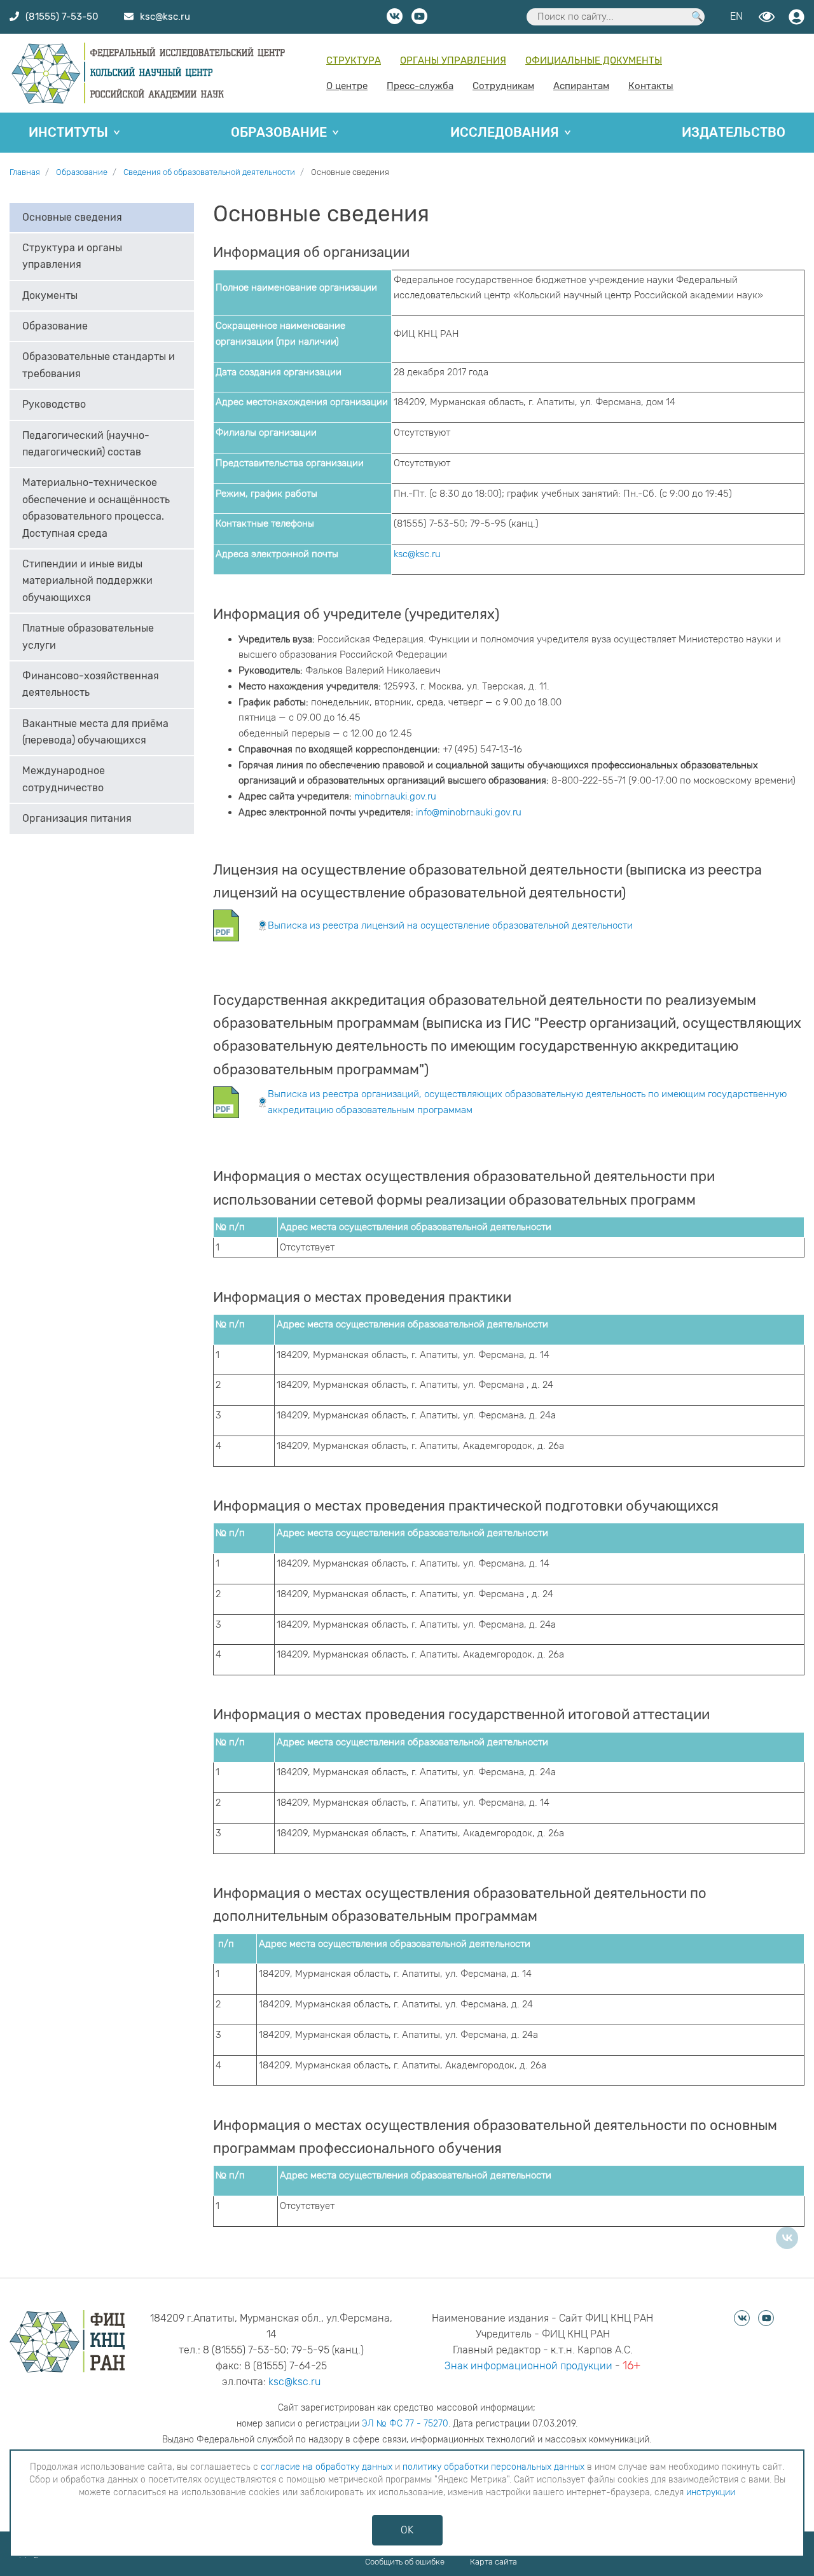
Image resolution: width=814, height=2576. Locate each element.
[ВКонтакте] (787, 2238)
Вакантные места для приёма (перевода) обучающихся (95, 732)
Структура (354, 60)
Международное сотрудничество (64, 779)
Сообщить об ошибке (405, 2562)
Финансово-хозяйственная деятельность (91, 685)
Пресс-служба (420, 86)
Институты (68, 132)
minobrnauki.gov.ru (395, 796)
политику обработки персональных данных (493, 2467)
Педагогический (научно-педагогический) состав (86, 444)
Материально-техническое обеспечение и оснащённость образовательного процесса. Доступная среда (96, 508)
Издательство (734, 132)
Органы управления (453, 60)
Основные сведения (72, 217)
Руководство (54, 405)
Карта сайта (493, 2562)
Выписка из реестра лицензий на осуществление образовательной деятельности (450, 925)
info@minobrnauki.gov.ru (469, 812)
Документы (50, 296)
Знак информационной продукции (528, 2366)
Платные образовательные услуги (88, 637)
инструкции (711, 2492)
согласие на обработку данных (327, 2467)
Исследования (505, 132)
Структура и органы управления (72, 257)
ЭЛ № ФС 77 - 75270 (405, 2424)
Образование (279, 132)
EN (736, 16)
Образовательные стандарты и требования (99, 365)
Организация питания (77, 819)
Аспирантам (581, 86)
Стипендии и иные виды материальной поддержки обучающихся (87, 581)
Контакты (651, 86)
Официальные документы (594, 60)
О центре (347, 86)
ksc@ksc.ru (417, 554)
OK (407, 2530)
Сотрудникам (503, 86)
